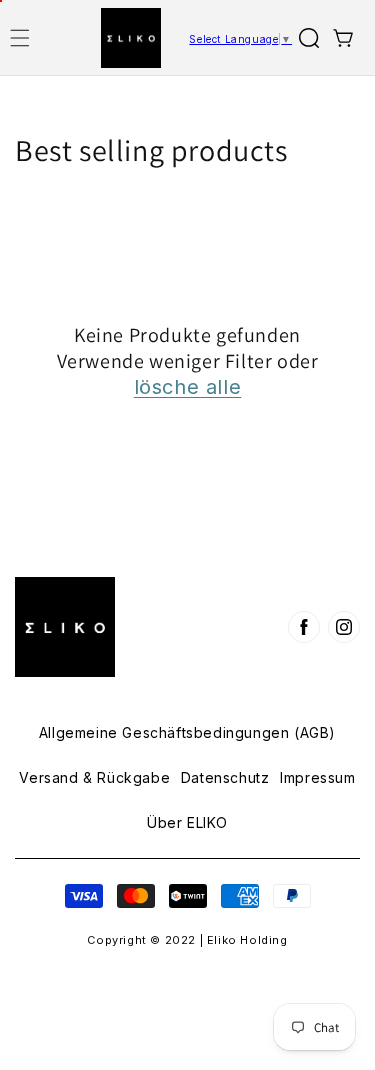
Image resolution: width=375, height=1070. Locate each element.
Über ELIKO (187, 823)
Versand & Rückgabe (94, 778)
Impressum (317, 778)
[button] (20, 38)
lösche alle (188, 387)
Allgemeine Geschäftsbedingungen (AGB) (187, 733)
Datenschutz (225, 778)
